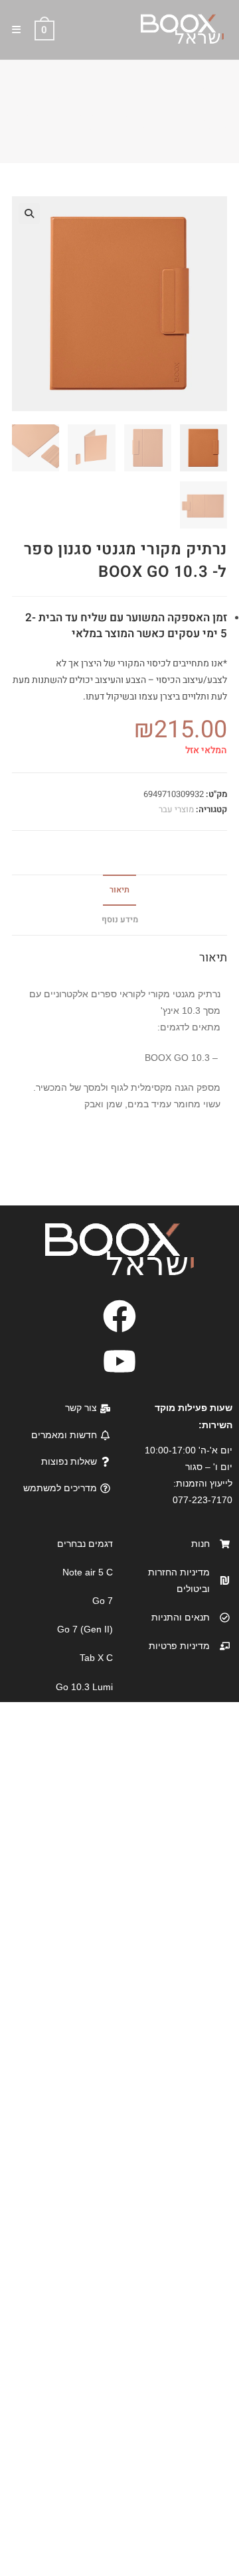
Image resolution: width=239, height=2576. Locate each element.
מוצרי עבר (176, 809)
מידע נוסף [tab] (120, 920)
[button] (29, 214)
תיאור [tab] (119, 890)
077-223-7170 (202, 1500)
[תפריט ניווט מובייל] (22, 30)
